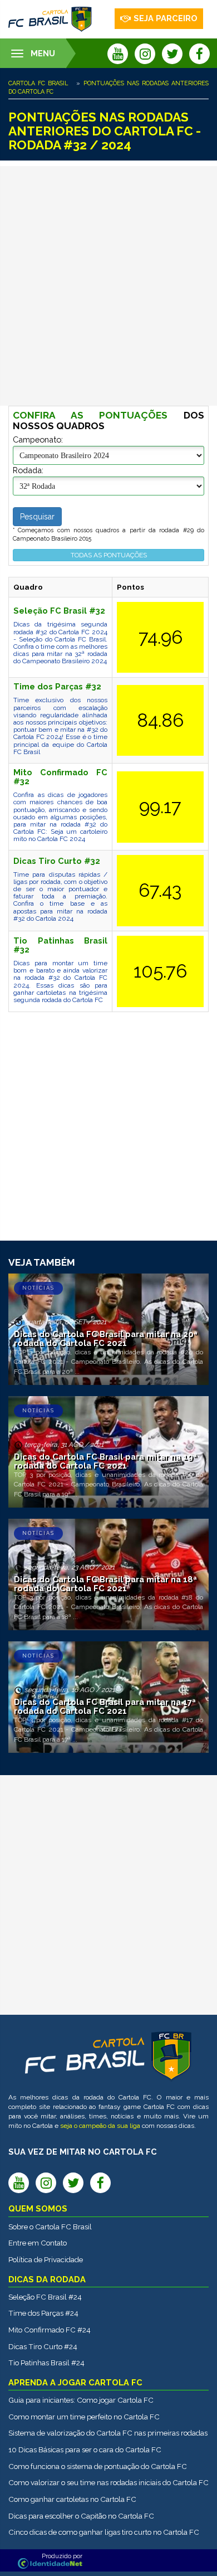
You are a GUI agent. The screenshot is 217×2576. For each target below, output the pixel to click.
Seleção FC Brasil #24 (45, 2297)
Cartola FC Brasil (38, 83)
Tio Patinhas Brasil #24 (46, 2363)
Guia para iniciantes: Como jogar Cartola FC (81, 2400)
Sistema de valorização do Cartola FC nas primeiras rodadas (108, 2433)
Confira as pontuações (90, 415)
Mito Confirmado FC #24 (50, 2330)
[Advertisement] (108, 286)
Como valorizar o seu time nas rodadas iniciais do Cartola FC (108, 2482)
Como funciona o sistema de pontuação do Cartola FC (98, 2466)
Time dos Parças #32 (57, 686)
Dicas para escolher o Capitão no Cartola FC (81, 2516)
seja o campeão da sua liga (100, 2126)
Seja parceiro (166, 18)
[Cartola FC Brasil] (50, 19)
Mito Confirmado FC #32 (60, 777)
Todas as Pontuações (109, 555)
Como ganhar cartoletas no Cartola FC (72, 2499)
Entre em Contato (38, 2243)
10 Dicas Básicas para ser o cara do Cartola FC (85, 2449)
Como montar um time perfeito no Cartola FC (84, 2417)
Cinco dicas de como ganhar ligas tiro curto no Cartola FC (104, 2532)
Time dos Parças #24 (43, 2313)
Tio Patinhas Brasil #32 (60, 945)
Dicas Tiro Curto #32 (57, 861)
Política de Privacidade (46, 2259)
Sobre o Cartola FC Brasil (50, 2227)
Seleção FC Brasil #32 (59, 611)
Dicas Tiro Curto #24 (43, 2346)
